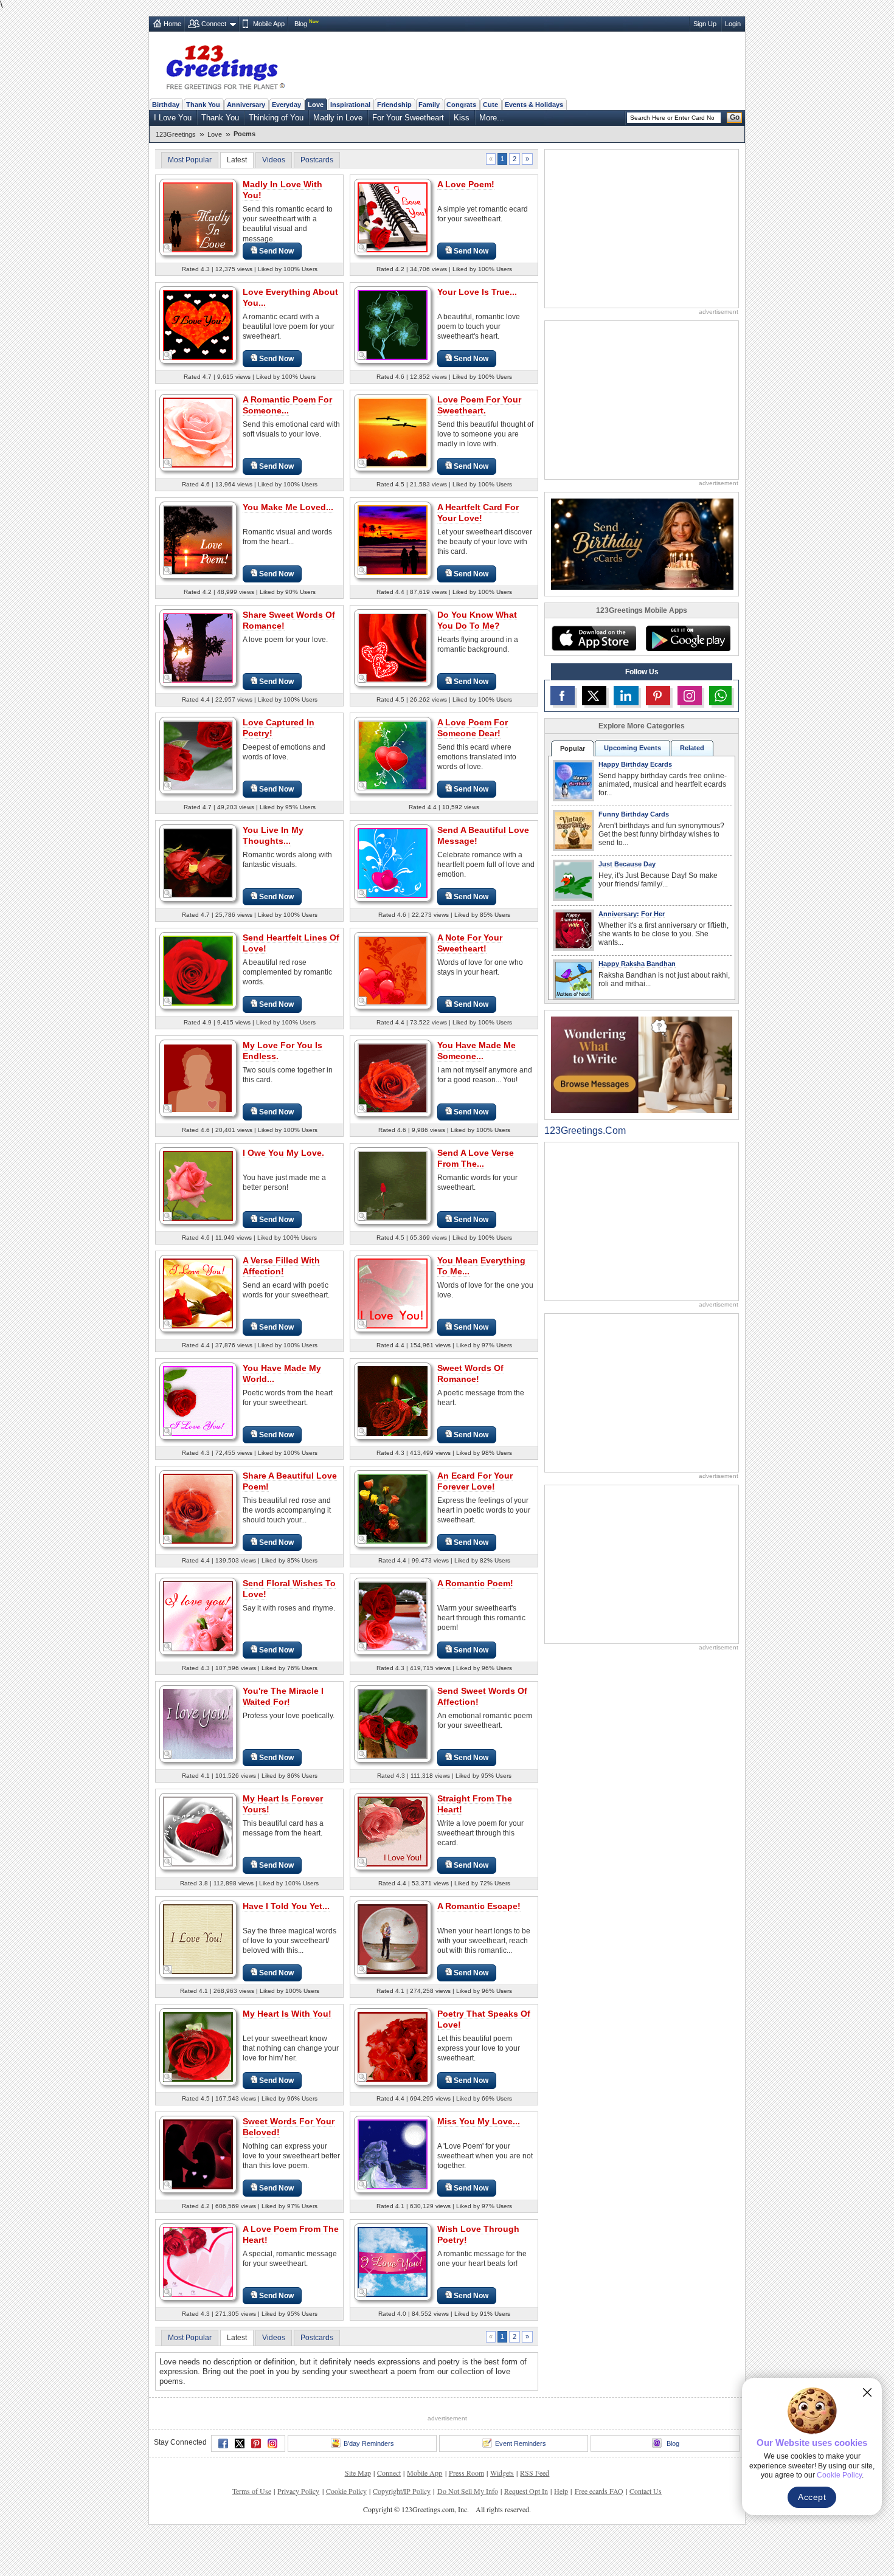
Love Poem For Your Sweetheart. (479, 405)
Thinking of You (276, 118)
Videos (274, 160)
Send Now (276, 251)
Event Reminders (521, 2443)
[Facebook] (223, 2443)
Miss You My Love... (479, 2121)
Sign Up (705, 24)
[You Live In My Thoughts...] (198, 862)
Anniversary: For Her (632, 914)
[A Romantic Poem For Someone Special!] (198, 432)
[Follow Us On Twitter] (594, 696)
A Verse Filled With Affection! (281, 1266)
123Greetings (176, 134)
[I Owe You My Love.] (198, 1185)
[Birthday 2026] (642, 543)
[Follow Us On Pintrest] (658, 696)
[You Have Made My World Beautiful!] (198, 1400)
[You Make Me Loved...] (198, 540)
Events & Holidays (534, 105)
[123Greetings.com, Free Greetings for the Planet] (225, 65)
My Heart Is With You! (287, 2014)
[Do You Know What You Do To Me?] (393, 647)
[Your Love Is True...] (393, 324)
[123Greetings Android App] (688, 638)
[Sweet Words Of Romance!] (393, 1400)
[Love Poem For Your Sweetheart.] (393, 432)
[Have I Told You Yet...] (198, 1939)
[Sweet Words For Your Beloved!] (198, 2154)
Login (733, 24)
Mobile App (269, 24)
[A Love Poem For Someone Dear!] (393, 755)
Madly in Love (338, 118)
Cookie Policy (346, 2491)
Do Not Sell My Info (468, 2491)
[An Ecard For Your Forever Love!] (393, 1508)
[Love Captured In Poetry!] (198, 755)
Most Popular (190, 160)
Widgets (502, 2473)
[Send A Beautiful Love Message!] (393, 862)
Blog (301, 24)
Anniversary (246, 105)
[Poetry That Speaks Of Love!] (393, 2046)
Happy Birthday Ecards (635, 764)
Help (561, 2491)
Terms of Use (252, 2491)
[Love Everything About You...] (198, 324)
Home (172, 24)
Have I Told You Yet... (286, 1906)
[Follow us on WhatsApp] (720, 696)
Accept (812, 2497)
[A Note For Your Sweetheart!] (393, 970)
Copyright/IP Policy (402, 2491)
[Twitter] (240, 2443)
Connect (214, 24)
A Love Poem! (466, 184)
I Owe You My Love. (283, 1153)
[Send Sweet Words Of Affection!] (393, 1723)
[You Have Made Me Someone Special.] (393, 1078)
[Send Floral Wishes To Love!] (198, 1616)
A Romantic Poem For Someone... (287, 405)
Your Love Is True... (477, 292)
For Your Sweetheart (408, 118)
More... (492, 118)
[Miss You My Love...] (393, 2154)
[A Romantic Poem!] (393, 1616)
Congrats (461, 105)
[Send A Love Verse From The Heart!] (393, 1185)
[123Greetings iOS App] (594, 638)
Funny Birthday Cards (634, 814)
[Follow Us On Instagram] (690, 696)
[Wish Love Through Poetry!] (393, 2261)
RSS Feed (535, 2473)
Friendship (394, 105)
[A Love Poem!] (393, 217)
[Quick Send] (168, 248)
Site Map (358, 2473)
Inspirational (350, 105)
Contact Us (646, 2491)
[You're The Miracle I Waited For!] (198, 1723)
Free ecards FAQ (599, 2491)
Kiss (462, 118)
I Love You (173, 118)
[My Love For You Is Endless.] (198, 1078)
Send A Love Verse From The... (476, 1158)
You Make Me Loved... (288, 507)
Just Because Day (627, 864)
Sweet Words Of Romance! (470, 1373)
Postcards (317, 160)
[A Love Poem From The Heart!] (198, 2261)
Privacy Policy (298, 2491)
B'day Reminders (369, 2443)
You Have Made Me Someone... (476, 1051)
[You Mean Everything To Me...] (393, 1293)
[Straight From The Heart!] (393, 1831)
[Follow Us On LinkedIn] (626, 696)
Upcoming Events (632, 748)
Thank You (203, 105)
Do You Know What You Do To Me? (477, 620)
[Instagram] (272, 2443)
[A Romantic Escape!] (393, 1939)
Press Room (466, 2473)
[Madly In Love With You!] (198, 217)
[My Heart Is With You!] (198, 2046)
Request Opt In (526, 2491)
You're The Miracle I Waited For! (283, 1696)
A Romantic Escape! (479, 1906)
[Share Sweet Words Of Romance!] (198, 647)
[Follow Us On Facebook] (563, 696)
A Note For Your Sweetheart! (470, 943)
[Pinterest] (256, 2443)
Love (316, 105)
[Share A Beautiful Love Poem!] (198, 1508)
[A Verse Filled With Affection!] (198, 1293)
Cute (490, 105)
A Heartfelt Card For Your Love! (478, 513)
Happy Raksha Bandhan (637, 964)
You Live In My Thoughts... (273, 835)
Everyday (286, 105)
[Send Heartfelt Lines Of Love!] (198, 970)
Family (429, 105)
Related (692, 748)
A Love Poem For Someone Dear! (473, 728)
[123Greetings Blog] (642, 1064)
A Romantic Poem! (475, 1583)
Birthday (166, 105)
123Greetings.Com (585, 1131)
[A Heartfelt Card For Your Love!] (393, 540)
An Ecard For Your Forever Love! (475, 1481)
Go (735, 117)
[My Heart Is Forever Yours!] (198, 1831)
